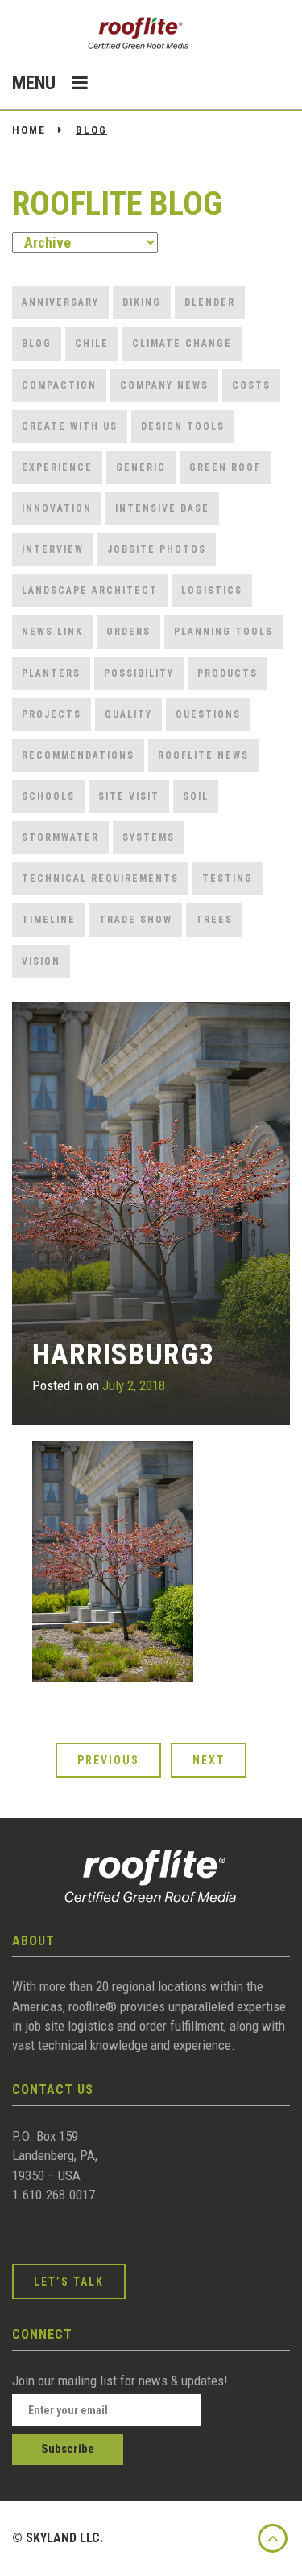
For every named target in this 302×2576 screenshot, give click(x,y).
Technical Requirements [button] (100, 879)
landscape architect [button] (90, 591)
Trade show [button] (136, 920)
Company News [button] (164, 385)
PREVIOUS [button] (108, 1760)
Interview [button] (53, 549)
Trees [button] (214, 920)
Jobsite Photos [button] (157, 549)
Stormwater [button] (60, 837)
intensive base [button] (162, 508)
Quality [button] (128, 714)
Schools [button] (48, 796)
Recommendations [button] (78, 755)
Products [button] (228, 673)
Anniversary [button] (60, 302)
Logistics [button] (212, 591)
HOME (29, 130)
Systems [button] (149, 837)
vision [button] (41, 961)
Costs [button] (251, 385)
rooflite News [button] (203, 755)
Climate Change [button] (182, 344)
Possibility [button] (139, 673)
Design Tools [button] (183, 426)
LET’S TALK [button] (69, 2282)
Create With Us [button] (70, 426)
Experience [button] (57, 467)
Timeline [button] (49, 920)
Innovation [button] (57, 508)
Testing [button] (228, 879)
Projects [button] (52, 714)
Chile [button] (92, 344)
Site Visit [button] (129, 796)
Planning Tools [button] (223, 632)
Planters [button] (51, 673)
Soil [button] (196, 796)
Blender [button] (210, 302)
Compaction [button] (59, 385)
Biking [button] (142, 302)
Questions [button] (208, 714)
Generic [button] (141, 467)
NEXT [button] (209, 1760)
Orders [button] (128, 632)
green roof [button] (225, 467)
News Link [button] (52, 632)
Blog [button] (37, 344)
